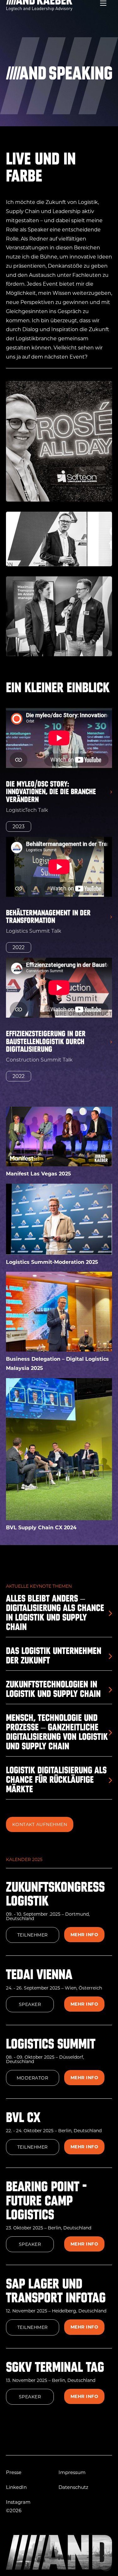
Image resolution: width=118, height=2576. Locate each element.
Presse (14, 2472)
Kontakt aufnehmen (40, 1824)
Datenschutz (73, 2487)
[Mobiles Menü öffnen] (103, 3)
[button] (59, 801)
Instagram (18, 2502)
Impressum (72, 2472)
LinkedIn (16, 2487)
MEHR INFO (84, 1935)
